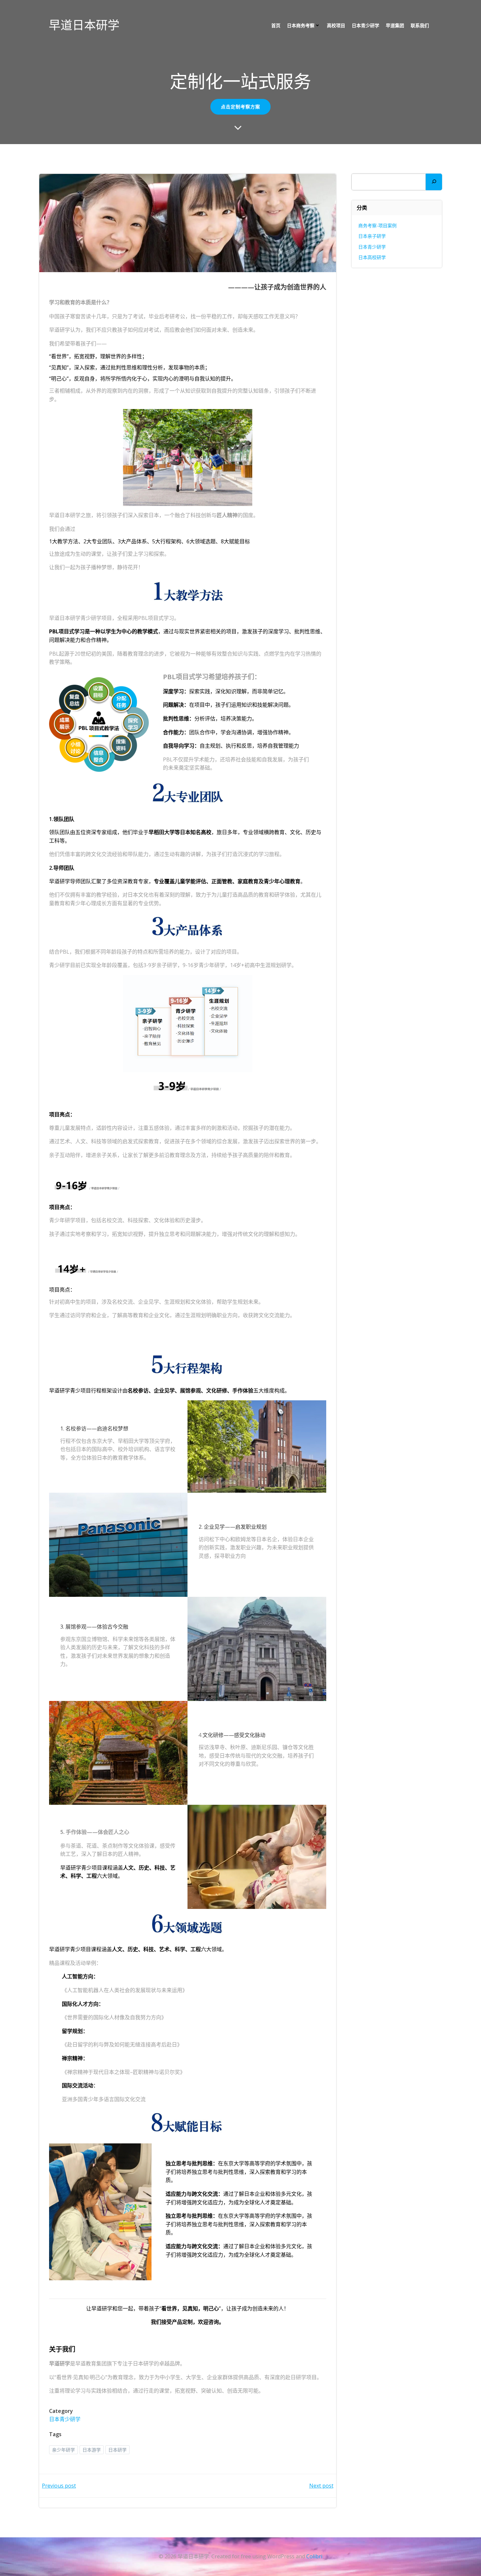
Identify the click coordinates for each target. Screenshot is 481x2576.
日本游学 (92, 2450)
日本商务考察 (301, 25)
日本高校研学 (372, 257)
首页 (276, 25)
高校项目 (336, 25)
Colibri (314, 2556)
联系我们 (420, 25)
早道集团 (395, 25)
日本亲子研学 (372, 236)
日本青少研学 (365, 25)
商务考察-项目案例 (377, 225)
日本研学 (117, 2450)
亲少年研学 (63, 2450)
